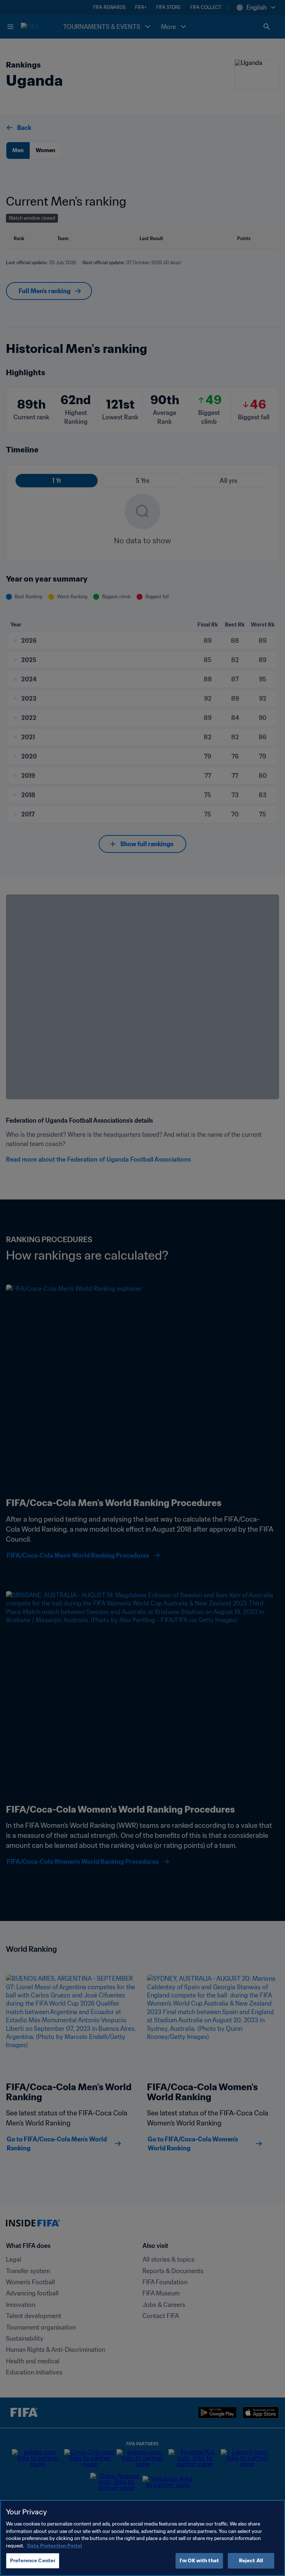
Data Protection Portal (55, 2546)
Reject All (251, 2561)
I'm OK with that (199, 2561)
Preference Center (33, 2561)
